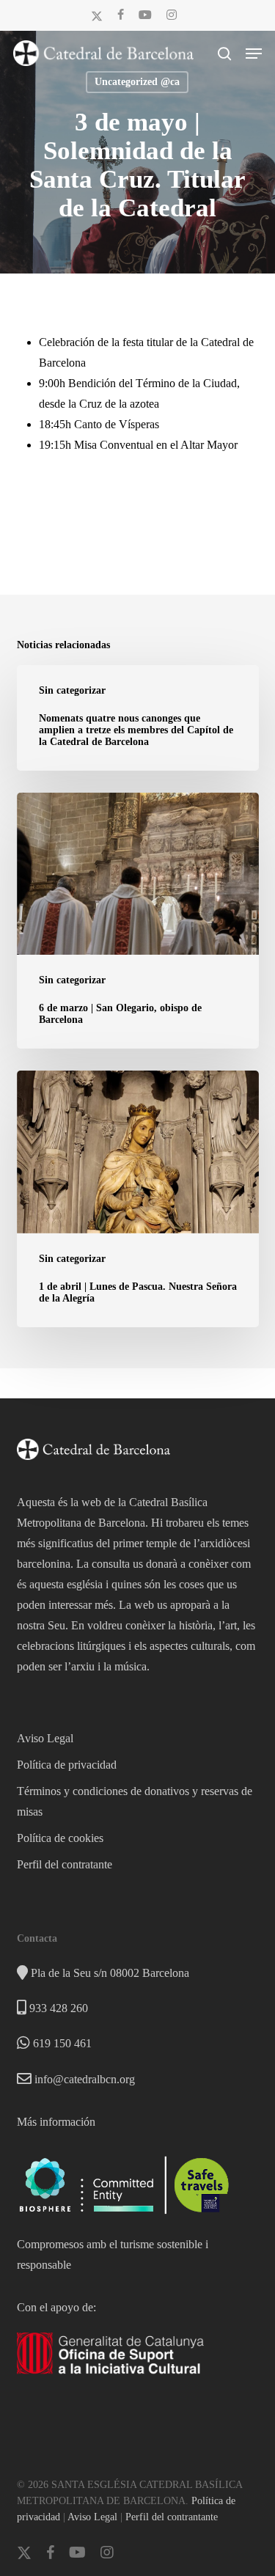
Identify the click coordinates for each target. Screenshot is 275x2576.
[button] (254, 54)
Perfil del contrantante (172, 2517)
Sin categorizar (72, 690)
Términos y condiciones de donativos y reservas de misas (135, 1801)
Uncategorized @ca (137, 82)
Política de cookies (60, 1838)
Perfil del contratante (65, 1864)
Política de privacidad (67, 1765)
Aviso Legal (45, 1738)
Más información (56, 2122)
